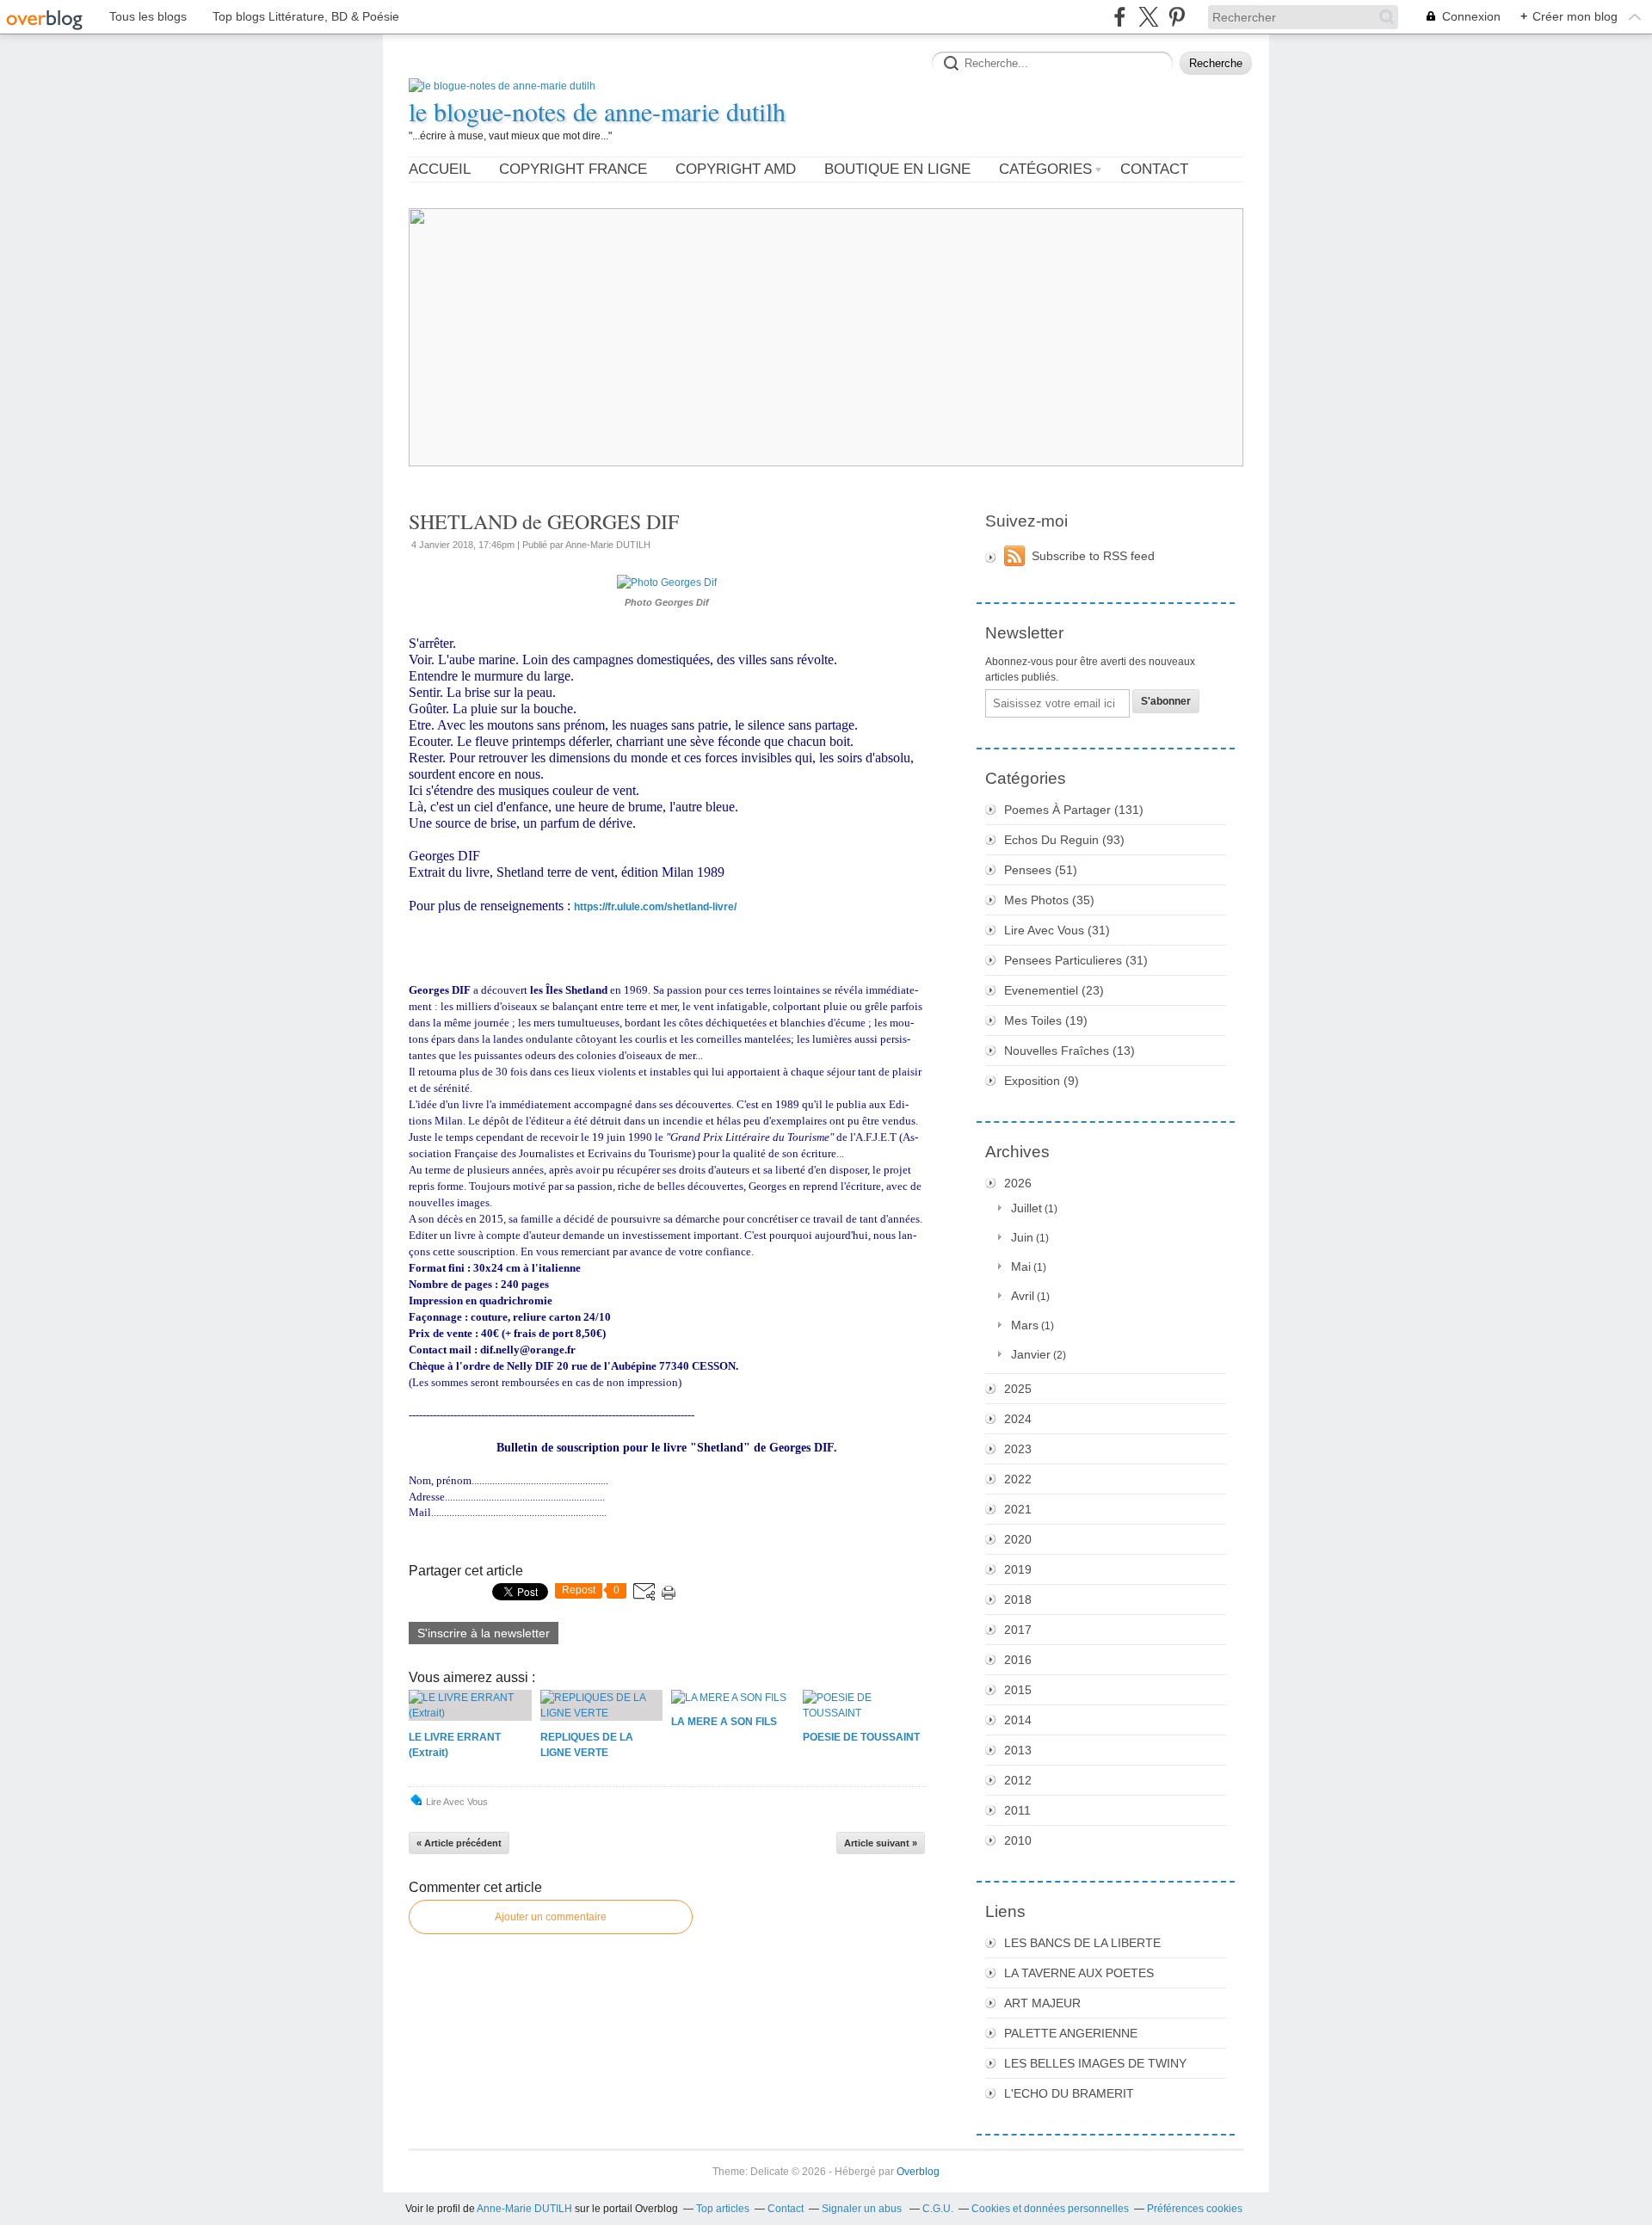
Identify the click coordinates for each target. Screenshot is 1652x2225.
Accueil (440, 169)
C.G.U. (938, 2209)
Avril (1023, 1296)
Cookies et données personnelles (1050, 2209)
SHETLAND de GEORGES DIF (544, 521)
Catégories (1045, 169)
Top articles (723, 2209)
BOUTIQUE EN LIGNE (897, 169)
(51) (1041, 870)
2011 (1017, 1810)
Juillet (1026, 1208)
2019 (1018, 1569)
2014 (1018, 1720)
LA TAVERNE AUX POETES (1079, 1973)
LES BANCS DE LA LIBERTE (1082, 1943)
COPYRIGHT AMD (736, 169)
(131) (1074, 810)
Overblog (918, 2172)
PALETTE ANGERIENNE (1071, 2033)
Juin (1022, 1237)
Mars (1025, 1325)
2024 (1018, 1419)
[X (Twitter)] (1148, 17)
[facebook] (1120, 17)
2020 (1018, 1539)
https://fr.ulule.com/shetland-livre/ (655, 907)
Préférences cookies (1195, 2209)
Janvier (1031, 1354)
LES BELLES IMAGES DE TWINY (1095, 2063)
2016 (1018, 1660)
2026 (1018, 1183)
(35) (1049, 900)
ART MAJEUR (1042, 2003)
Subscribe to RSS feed (1093, 556)
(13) (1069, 1051)
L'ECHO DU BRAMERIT (1069, 2093)
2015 (1018, 1690)
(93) (1064, 840)
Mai (1021, 1267)
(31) (1057, 930)
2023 (1018, 1449)
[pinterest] (1177, 17)
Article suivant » (881, 1843)
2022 (1018, 1479)
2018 (1018, 1599)
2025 (1018, 1389)
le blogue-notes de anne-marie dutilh (597, 111)
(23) (1054, 990)
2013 (1018, 1750)
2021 (1018, 1509)
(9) (1042, 1081)
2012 (1018, 1780)
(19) (1046, 1020)
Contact (1154, 169)
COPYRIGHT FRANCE (573, 169)
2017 (1018, 1630)
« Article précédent (459, 1843)
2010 (1018, 1840)
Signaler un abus (863, 2209)
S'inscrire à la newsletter (484, 1633)
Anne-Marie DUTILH (524, 2209)
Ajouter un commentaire (551, 1917)
